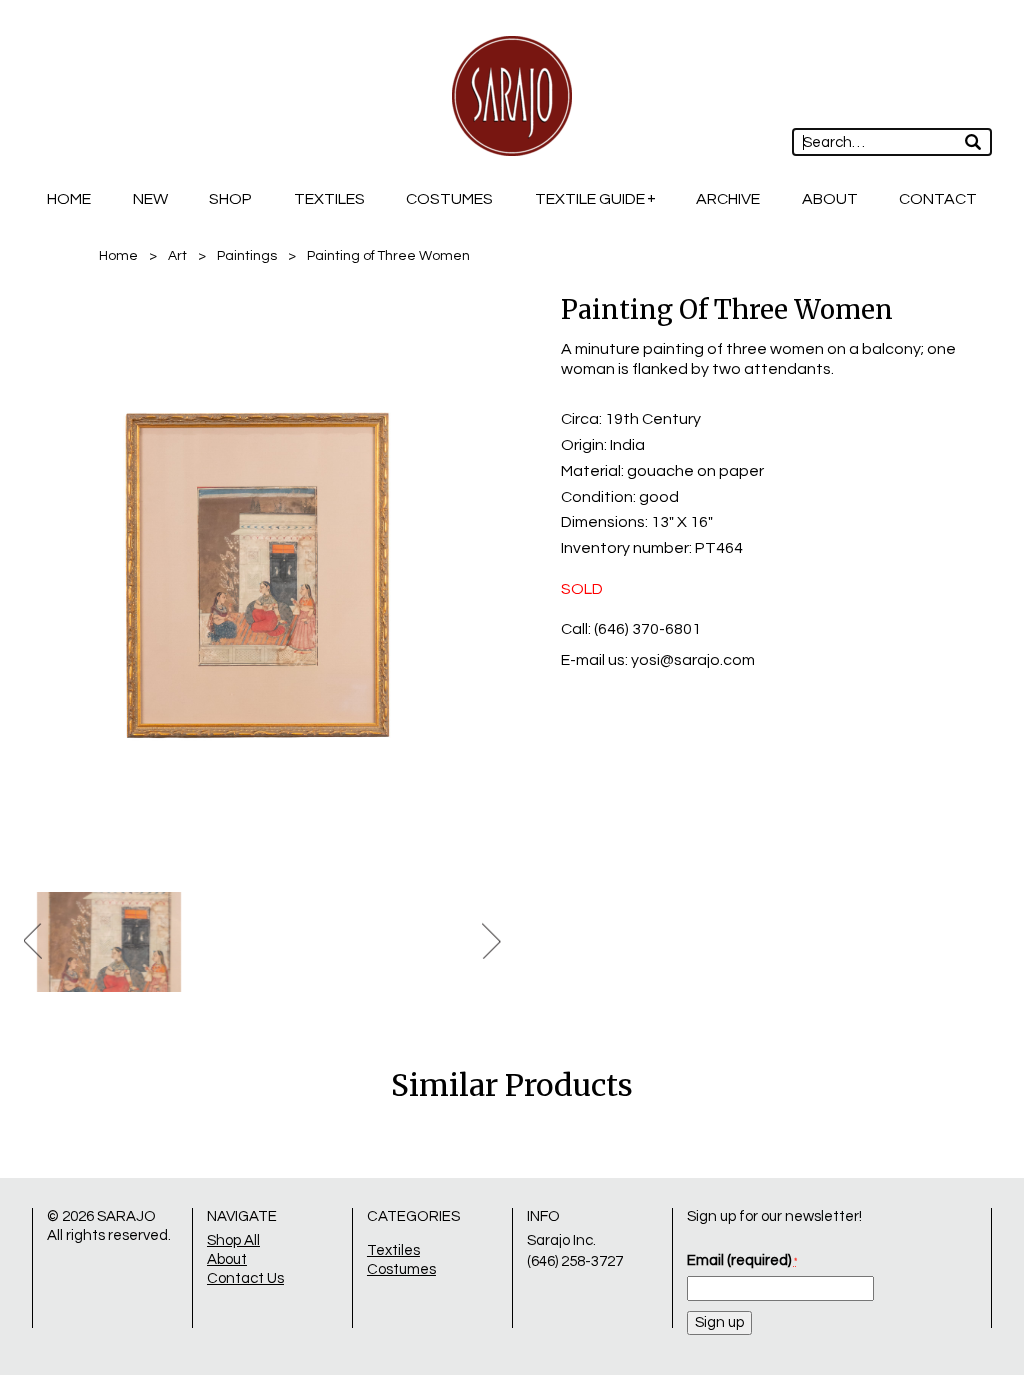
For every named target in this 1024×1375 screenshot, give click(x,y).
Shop (230, 199)
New (150, 199)
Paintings (247, 256)
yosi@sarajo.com (693, 660)
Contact (938, 199)
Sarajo (126, 1216)
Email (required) (742, 1260)
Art (177, 256)
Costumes (449, 199)
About (830, 199)
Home (69, 199)
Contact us (245, 1278)
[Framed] (262, 579)
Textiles (329, 199)
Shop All (233, 1240)
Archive (728, 199)
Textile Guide (590, 199)
